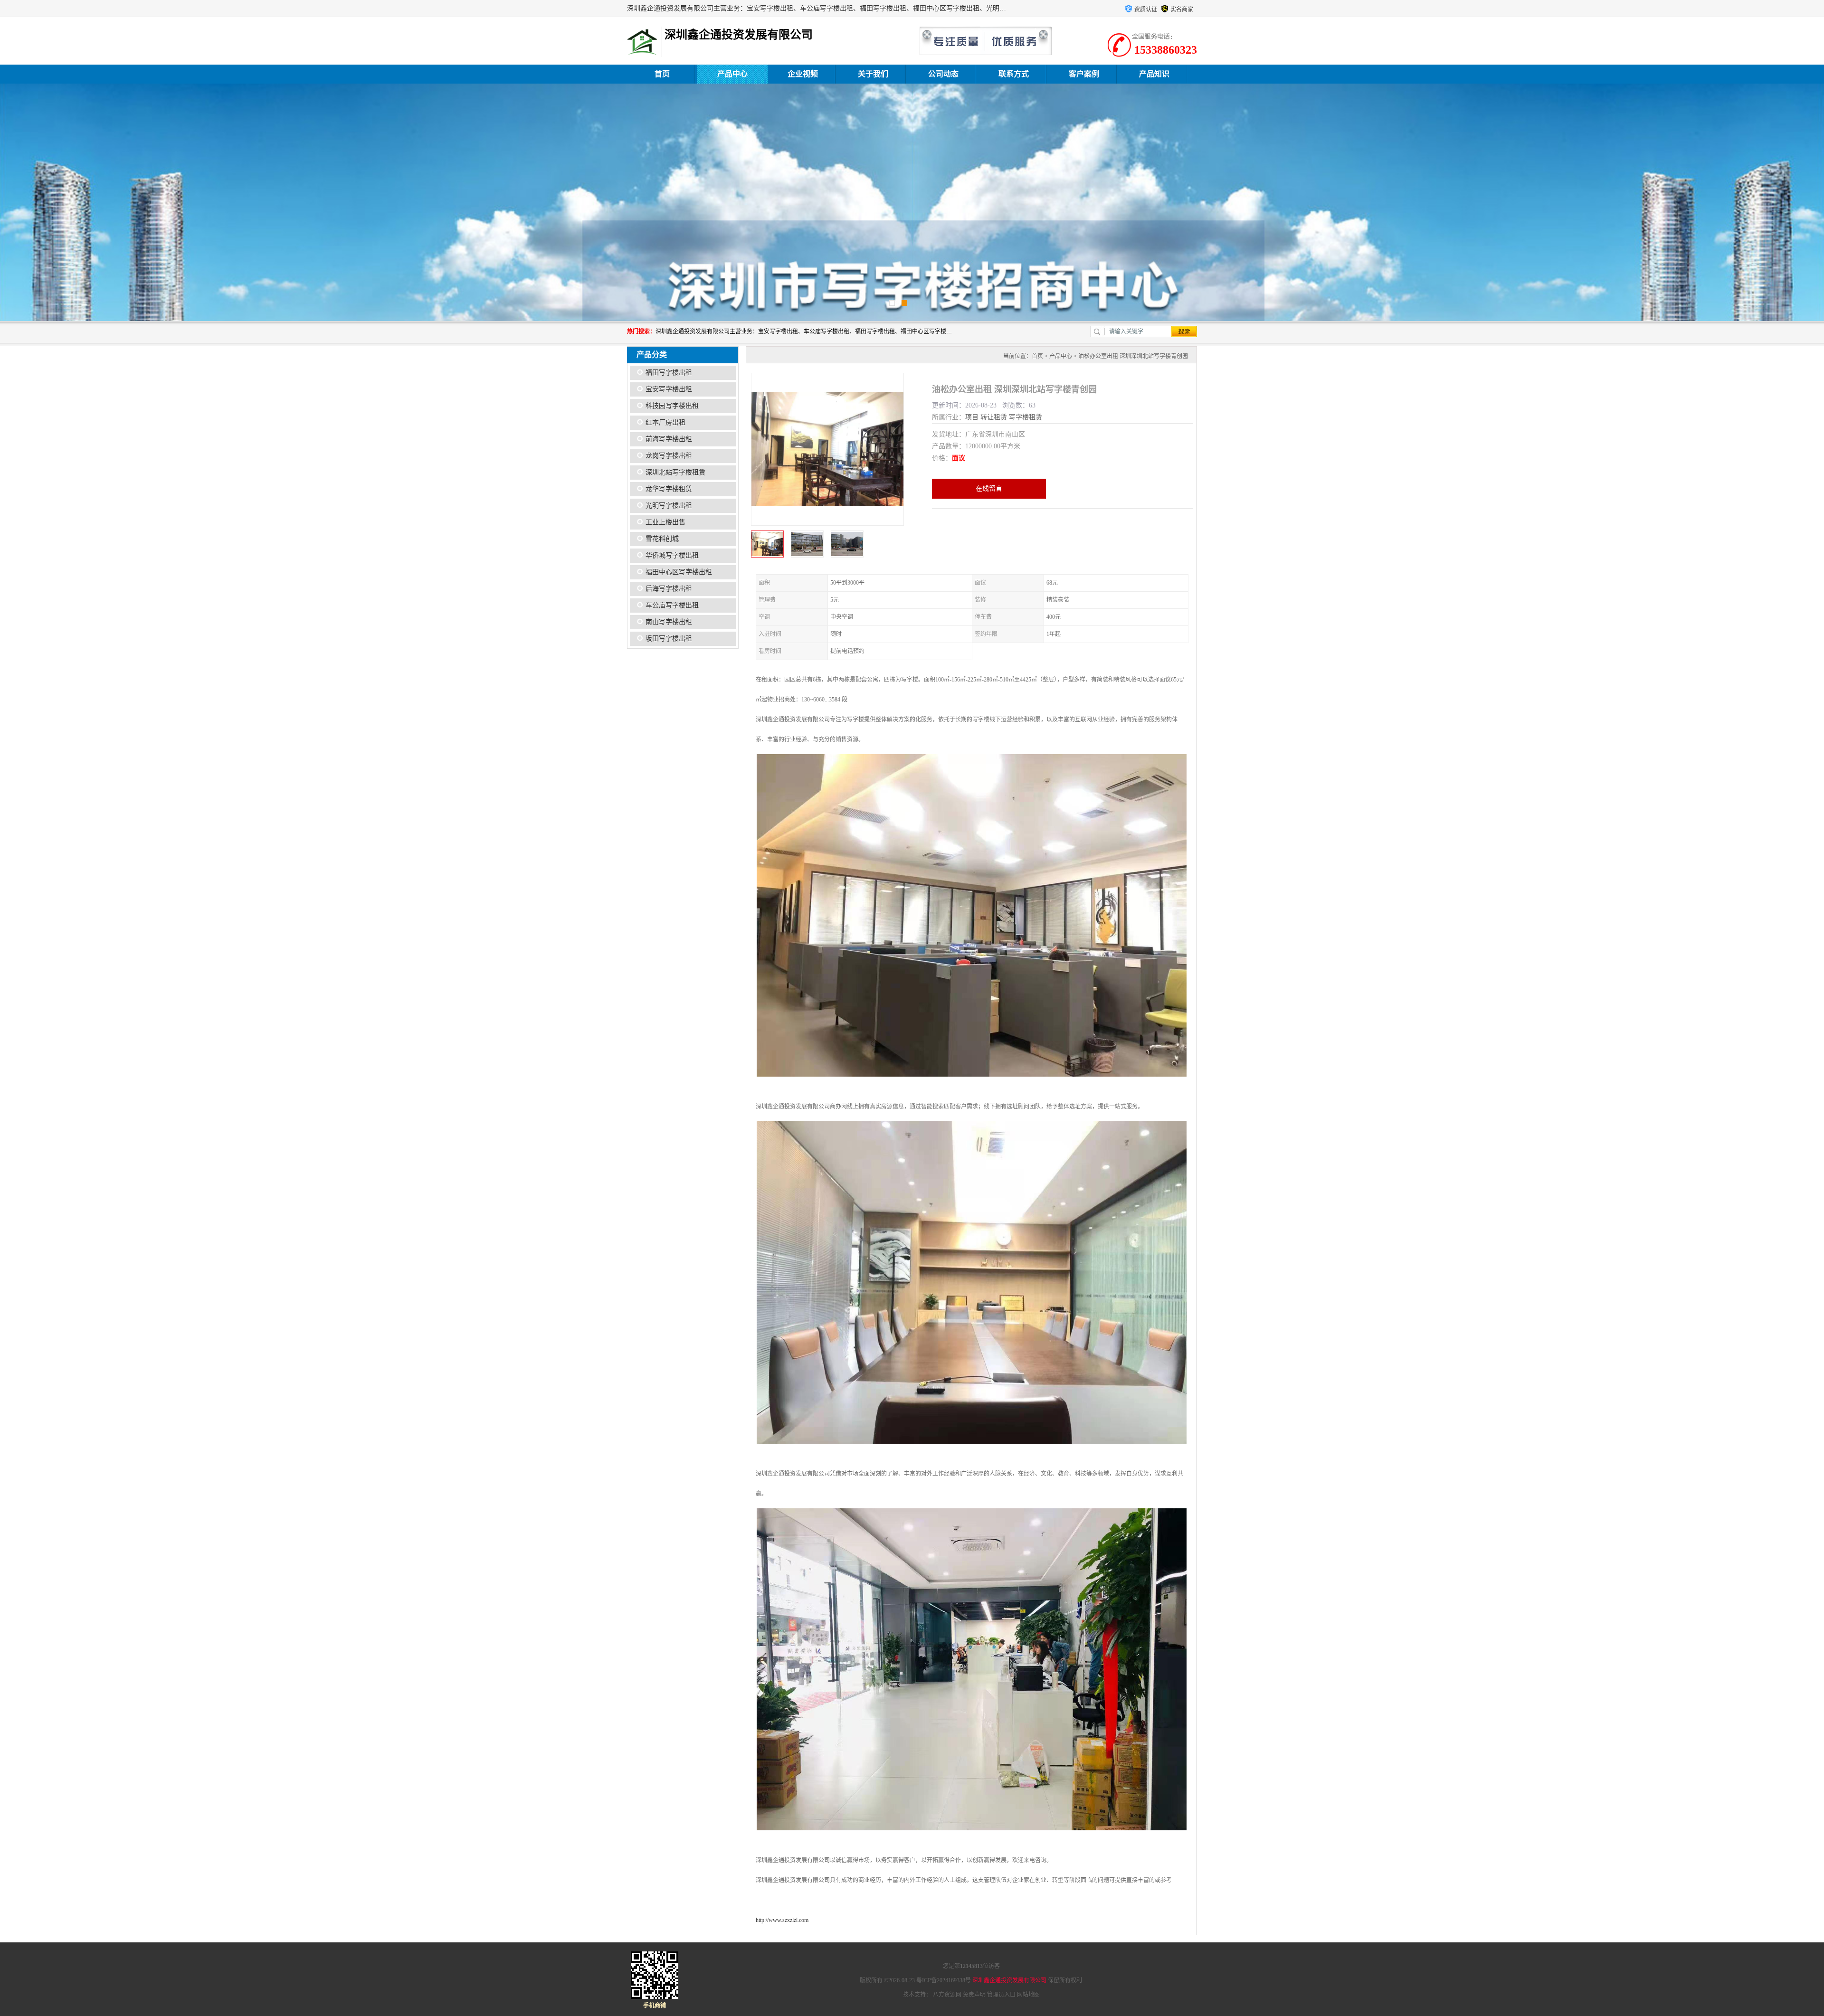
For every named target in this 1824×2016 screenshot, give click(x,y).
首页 (662, 74)
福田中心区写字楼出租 (679, 572)
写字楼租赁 (1026, 417)
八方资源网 (947, 1995)
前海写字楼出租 (669, 439)
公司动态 (943, 74)
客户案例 (1084, 74)
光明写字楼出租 (669, 506)
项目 (972, 417)
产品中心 (732, 74)
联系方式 (1014, 74)
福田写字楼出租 (669, 373)
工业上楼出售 (665, 522)
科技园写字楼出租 (672, 406)
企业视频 (803, 74)
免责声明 (974, 1995)
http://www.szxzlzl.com (782, 1920)
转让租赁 (994, 417)
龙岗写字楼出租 (669, 456)
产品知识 (1154, 74)
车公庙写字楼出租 (672, 605)
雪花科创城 (662, 539)
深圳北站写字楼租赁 (675, 472)
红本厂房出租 (665, 422)
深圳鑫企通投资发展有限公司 (1009, 1980)
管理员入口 (1001, 1995)
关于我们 (873, 74)
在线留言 (989, 488)
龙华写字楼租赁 (669, 489)
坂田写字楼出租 (669, 639)
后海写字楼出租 (669, 589)
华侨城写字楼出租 (672, 555)
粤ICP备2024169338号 (944, 1980)
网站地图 (1028, 1995)
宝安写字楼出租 (669, 389)
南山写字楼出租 (669, 622)
